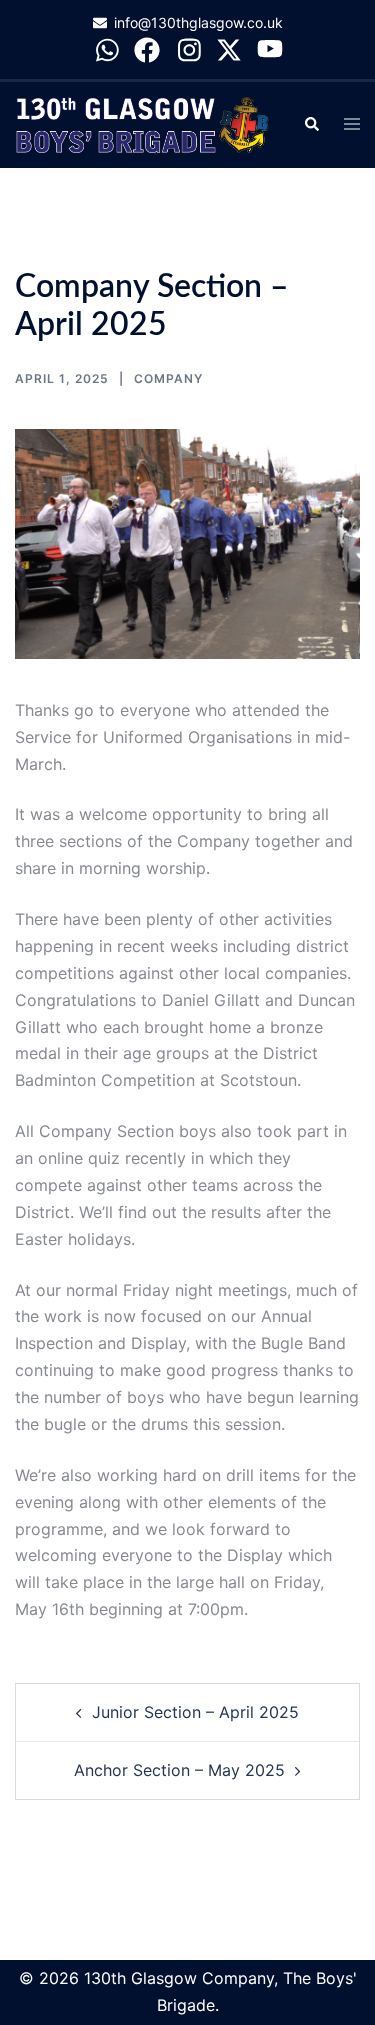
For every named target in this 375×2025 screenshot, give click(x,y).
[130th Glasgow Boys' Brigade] (144, 123)
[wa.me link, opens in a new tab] (106, 48)
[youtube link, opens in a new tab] (270, 48)
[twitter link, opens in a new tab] (229, 48)
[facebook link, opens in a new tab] (147, 48)
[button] (311, 125)
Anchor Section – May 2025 (179, 1770)
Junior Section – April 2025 (195, 1712)
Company (168, 378)
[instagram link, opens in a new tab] (188, 48)
